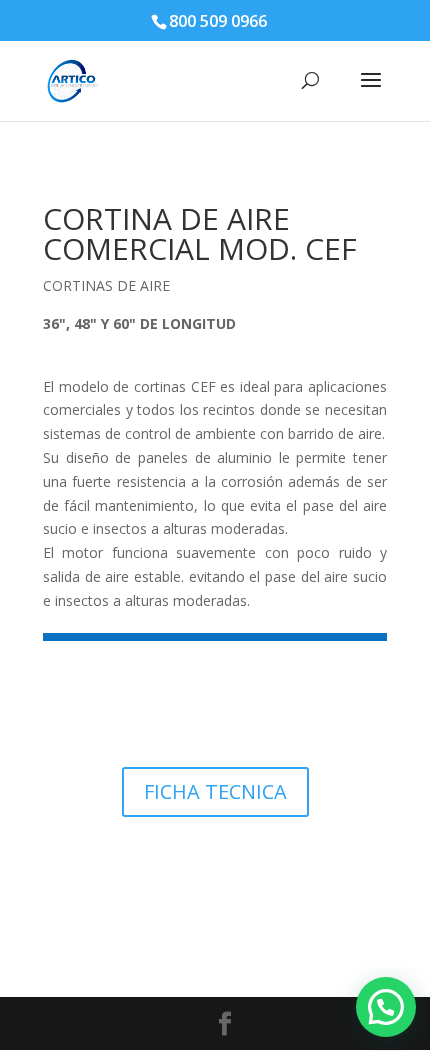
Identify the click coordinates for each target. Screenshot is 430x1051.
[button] (386, 1007)
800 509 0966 (218, 21)
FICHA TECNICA (215, 791)
